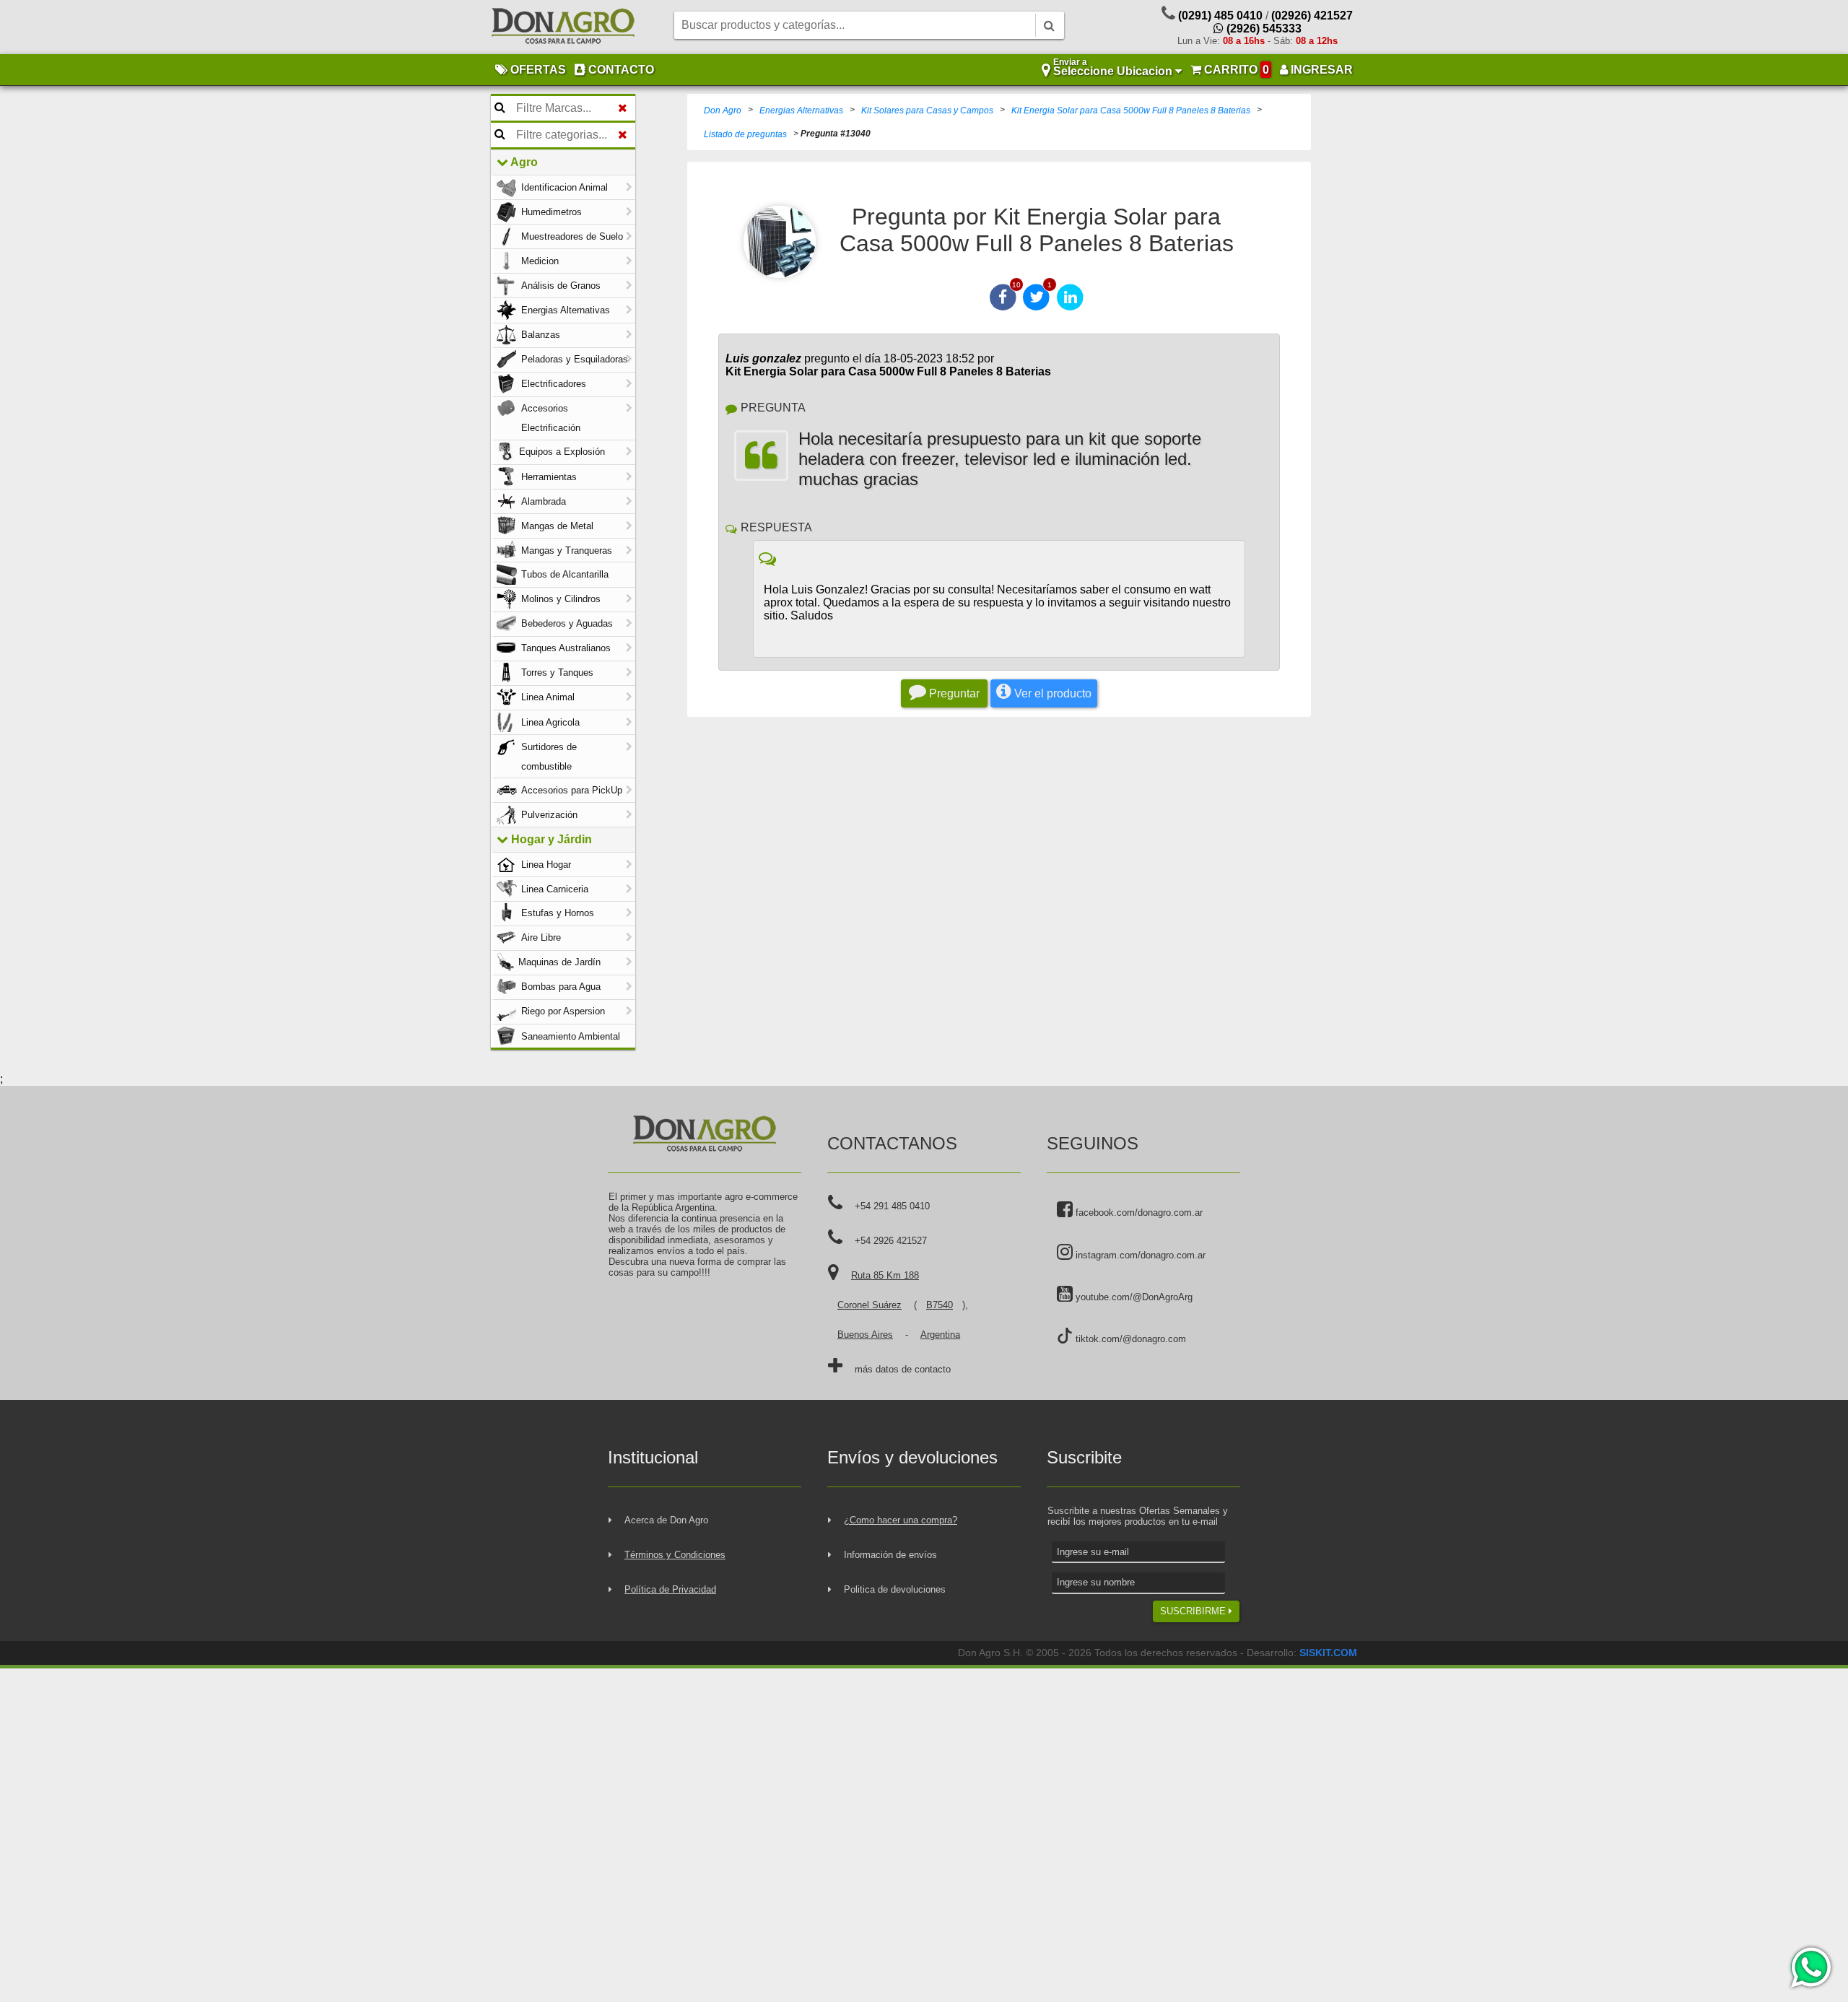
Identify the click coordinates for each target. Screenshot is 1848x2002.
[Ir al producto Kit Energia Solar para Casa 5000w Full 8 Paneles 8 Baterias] (780, 242)
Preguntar (953, 693)
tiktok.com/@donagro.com (1129, 1339)
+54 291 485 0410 (892, 1206)
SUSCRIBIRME (1194, 1611)
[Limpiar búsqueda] (623, 108)
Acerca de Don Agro (666, 1520)
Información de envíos (890, 1555)
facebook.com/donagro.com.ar (1138, 1213)
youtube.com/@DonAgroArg (1133, 1297)
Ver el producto (1051, 693)
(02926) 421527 (1312, 16)
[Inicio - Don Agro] (563, 27)
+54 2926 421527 (891, 1241)
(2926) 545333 (1263, 29)
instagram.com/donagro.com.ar (1139, 1255)
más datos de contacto (903, 1369)
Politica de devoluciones (895, 1589)
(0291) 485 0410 (1220, 16)
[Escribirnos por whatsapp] (1810, 1967)
